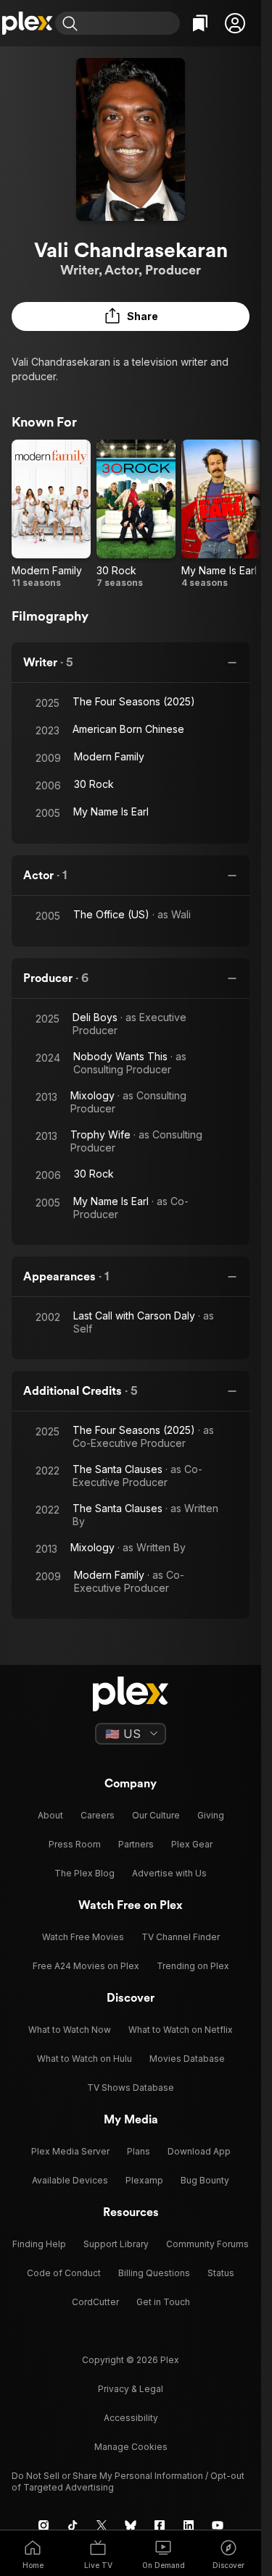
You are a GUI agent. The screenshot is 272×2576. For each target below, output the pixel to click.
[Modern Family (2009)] (51, 514)
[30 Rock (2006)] (136, 514)
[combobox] (131, 23)
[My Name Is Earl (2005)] (221, 514)
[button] (235, 23)
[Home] (28, 23)
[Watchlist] (200, 23)
